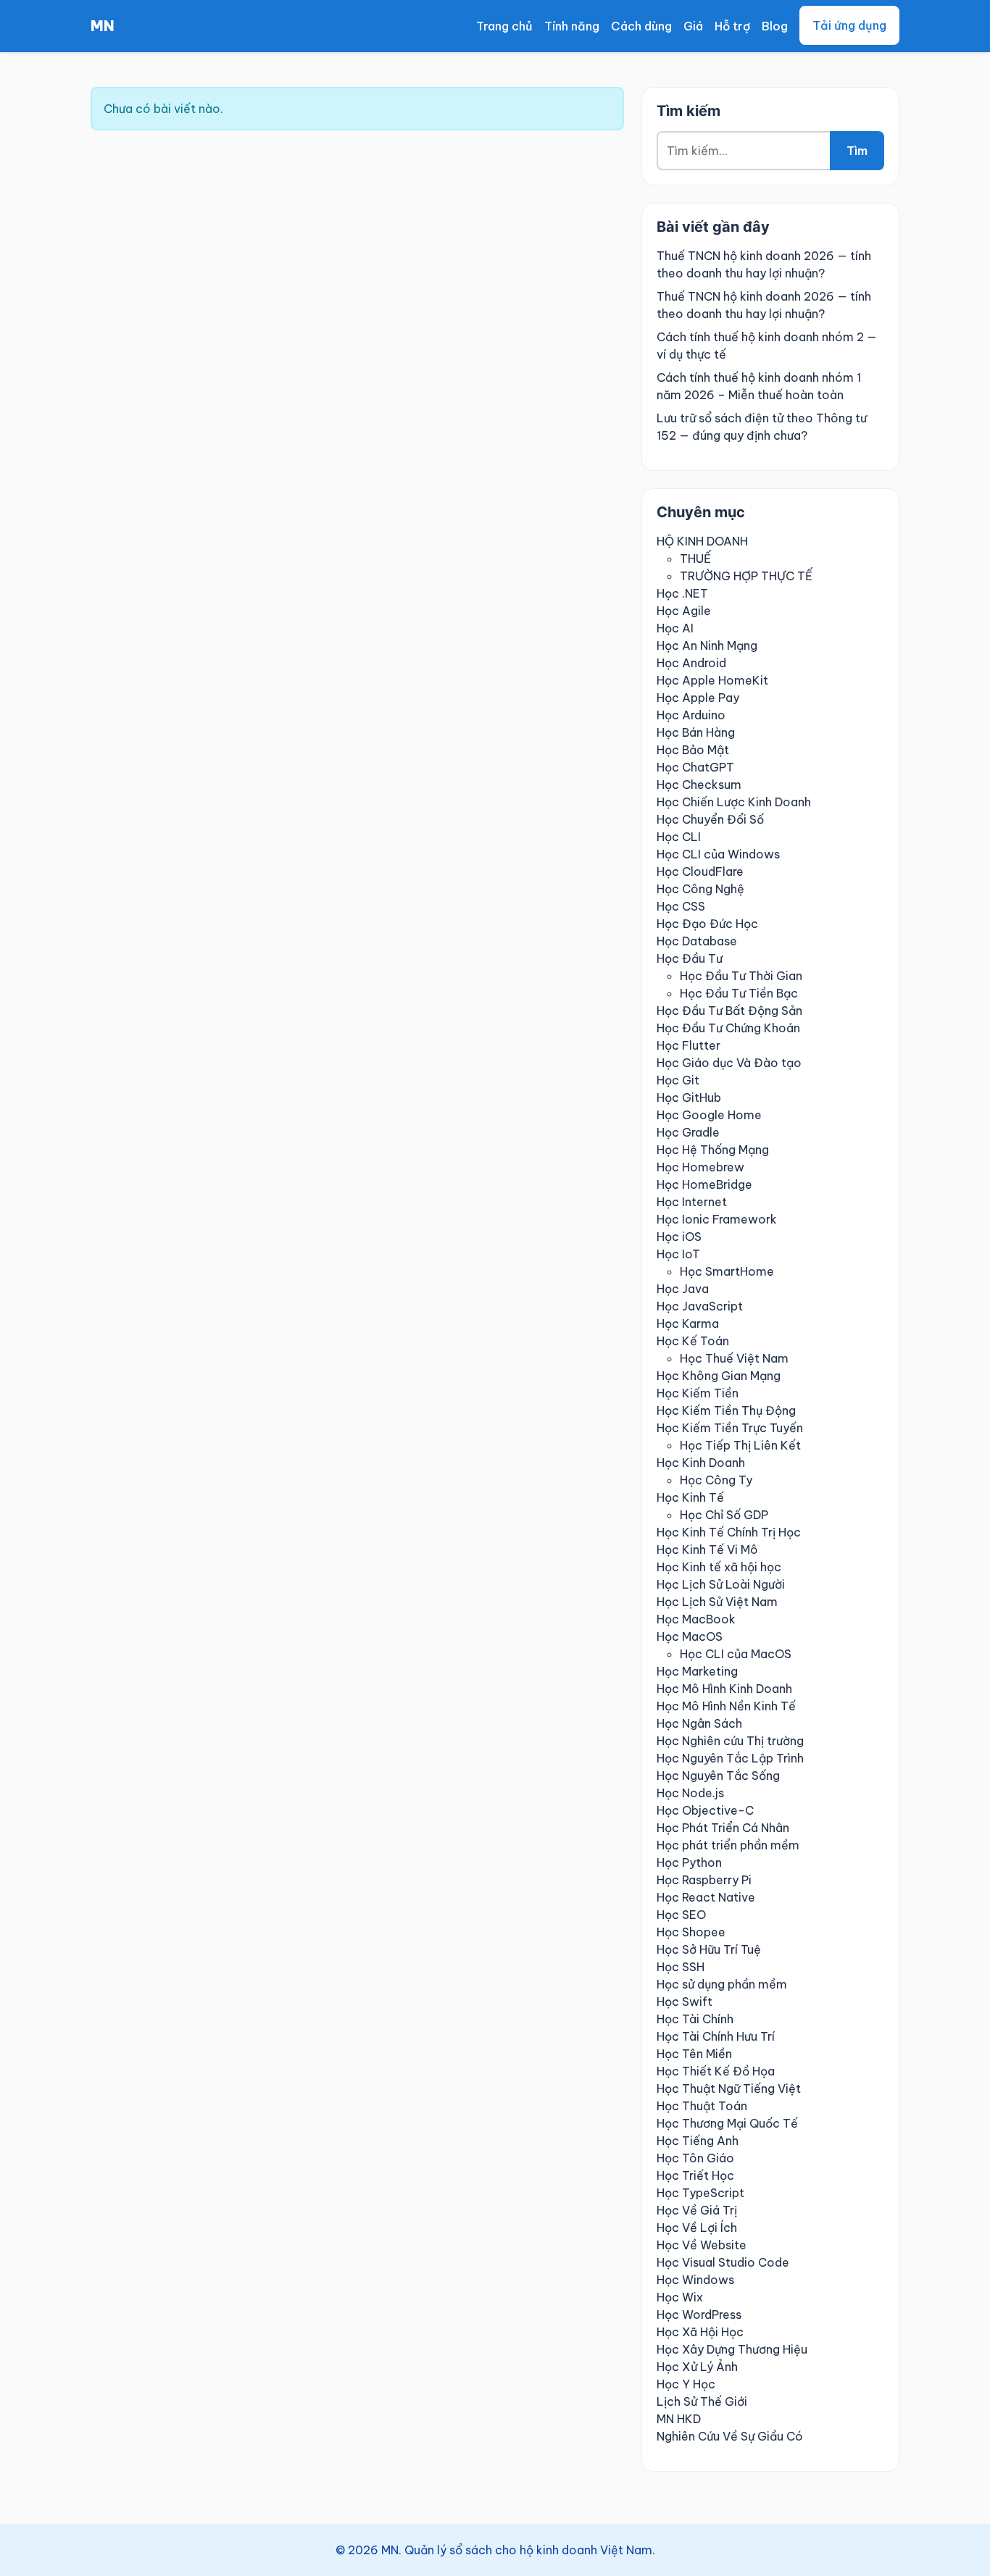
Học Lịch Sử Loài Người (721, 1584)
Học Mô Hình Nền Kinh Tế (726, 1706)
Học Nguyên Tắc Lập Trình (730, 1758)
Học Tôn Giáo (695, 2158)
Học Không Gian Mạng (719, 1376)
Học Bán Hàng (696, 732)
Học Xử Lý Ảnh (697, 2367)
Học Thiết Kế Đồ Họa (716, 2071)
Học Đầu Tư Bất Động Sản (729, 1011)
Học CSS (681, 906)
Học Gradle (688, 1132)
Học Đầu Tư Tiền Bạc (739, 993)
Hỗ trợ (732, 26)
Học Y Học (686, 2384)
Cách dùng (641, 26)
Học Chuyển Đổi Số (710, 819)
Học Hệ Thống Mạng (713, 1150)
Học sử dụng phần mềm (722, 1984)
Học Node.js (690, 1793)
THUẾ (695, 559)
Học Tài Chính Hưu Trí (716, 2036)
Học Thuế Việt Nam (734, 1358)
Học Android (691, 663)
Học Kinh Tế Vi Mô (707, 1550)
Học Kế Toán (693, 1341)
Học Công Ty (716, 1480)
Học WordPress (699, 2314)
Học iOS (679, 1237)
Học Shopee (691, 1932)
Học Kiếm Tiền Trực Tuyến (730, 1428)
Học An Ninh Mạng (707, 645)
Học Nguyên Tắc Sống (718, 1776)
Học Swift (685, 2002)
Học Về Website (702, 2245)
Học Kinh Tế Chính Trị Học (729, 1532)
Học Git (678, 1080)
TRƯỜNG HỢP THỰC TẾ (746, 576)
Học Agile (684, 611)
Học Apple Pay (698, 698)
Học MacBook (696, 1619)
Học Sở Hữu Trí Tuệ (709, 1949)
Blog (775, 26)
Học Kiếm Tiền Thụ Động (726, 1410)
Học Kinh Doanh (701, 1463)
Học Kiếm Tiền (698, 1393)
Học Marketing (697, 1671)
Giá (693, 26)
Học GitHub (689, 1097)
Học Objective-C (705, 1810)
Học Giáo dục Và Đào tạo (729, 1063)
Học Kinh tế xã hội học (719, 1567)
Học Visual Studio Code (723, 2262)
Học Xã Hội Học (700, 2332)
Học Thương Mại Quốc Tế (727, 2123)
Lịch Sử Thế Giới (702, 2401)
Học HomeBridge (704, 1184)
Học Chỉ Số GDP (724, 1515)
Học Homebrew (700, 1167)
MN (103, 26)
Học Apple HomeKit (712, 680)
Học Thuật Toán (702, 2106)
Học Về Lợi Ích (697, 2228)
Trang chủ (504, 26)
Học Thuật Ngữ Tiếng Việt (729, 2088)
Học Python (689, 1862)
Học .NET (682, 593)
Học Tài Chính (695, 2019)
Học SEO (681, 1915)
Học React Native (706, 1897)
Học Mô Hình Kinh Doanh (724, 1689)
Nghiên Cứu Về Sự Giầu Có (730, 2436)
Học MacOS (690, 1636)
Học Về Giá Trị (697, 2210)
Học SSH (681, 1967)
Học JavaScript (700, 1306)
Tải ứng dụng (849, 25)
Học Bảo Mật (693, 750)
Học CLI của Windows (718, 854)
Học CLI (679, 837)
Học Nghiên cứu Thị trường (730, 1741)
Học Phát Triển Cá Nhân (723, 1828)
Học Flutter (689, 1045)
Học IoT (678, 1254)
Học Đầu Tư (690, 958)
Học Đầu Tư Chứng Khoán (728, 1028)
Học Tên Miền (694, 2054)
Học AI (675, 628)
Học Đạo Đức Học (707, 924)
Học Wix (680, 2297)
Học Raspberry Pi (704, 1880)
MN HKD (679, 2419)
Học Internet (692, 1202)
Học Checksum (699, 785)
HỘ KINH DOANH (702, 541)
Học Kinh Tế (690, 1497)
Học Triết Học (695, 2175)
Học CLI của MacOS (736, 1654)
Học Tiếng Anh (698, 2141)
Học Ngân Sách (699, 1723)
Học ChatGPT (695, 767)
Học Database (697, 941)
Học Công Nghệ (700, 889)
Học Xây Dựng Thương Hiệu (732, 2349)
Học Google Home (709, 1115)
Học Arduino (691, 715)
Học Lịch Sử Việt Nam (717, 1602)
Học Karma (688, 1323)
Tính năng (572, 26)
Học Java (683, 1289)
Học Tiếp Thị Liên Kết (740, 1445)
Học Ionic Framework (717, 1219)
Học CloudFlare (700, 871)
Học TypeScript (700, 2193)
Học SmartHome (727, 1271)
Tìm (857, 151)
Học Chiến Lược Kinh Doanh (734, 802)
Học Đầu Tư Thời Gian (741, 976)
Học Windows (695, 2280)
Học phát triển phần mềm (728, 1845)
